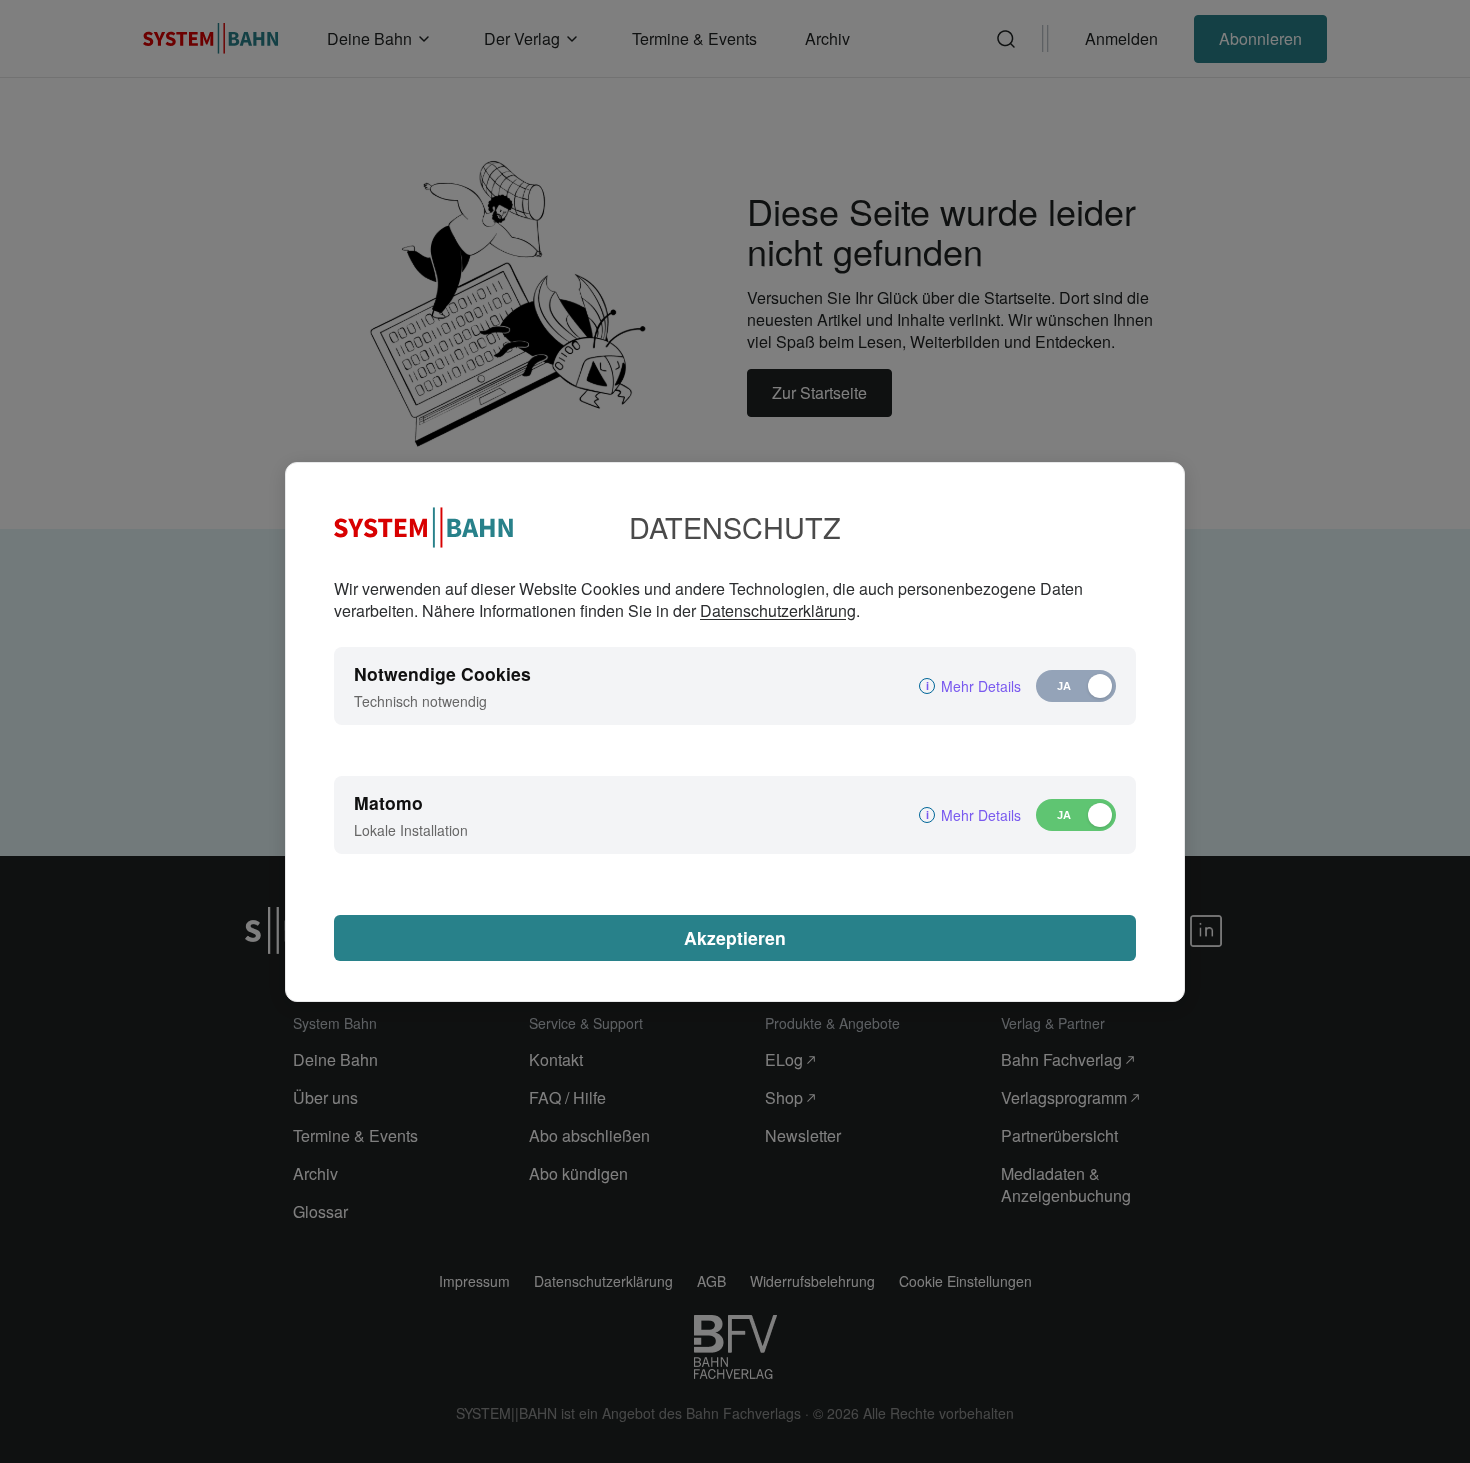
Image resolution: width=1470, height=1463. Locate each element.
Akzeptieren (735, 937)
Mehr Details (981, 686)
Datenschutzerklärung (778, 610)
